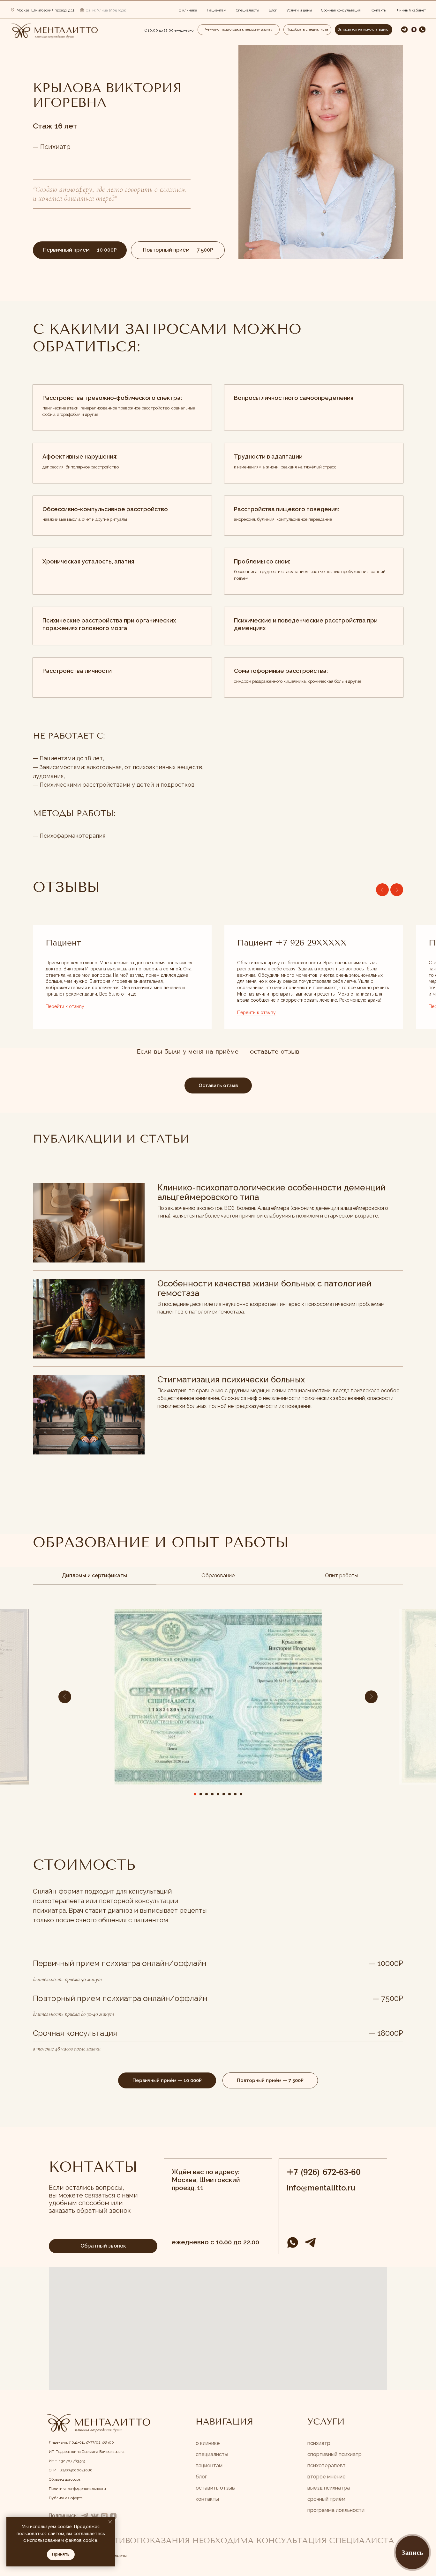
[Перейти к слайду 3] (207, 1794)
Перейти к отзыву (65, 1006)
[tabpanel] (218, 1721)
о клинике (208, 2443)
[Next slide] (397, 890)
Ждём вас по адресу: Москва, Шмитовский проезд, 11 (206, 2180)
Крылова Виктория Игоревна (107, 95)
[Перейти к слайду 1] (195, 1794)
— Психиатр (52, 147)
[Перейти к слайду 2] (201, 1794)
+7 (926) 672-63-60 (324, 2172)
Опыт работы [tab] (341, 1575)
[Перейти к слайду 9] (241, 1794)
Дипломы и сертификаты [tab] (94, 1575)
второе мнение (327, 2477)
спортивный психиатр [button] (335, 2454)
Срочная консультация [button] (341, 10)
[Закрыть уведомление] (110, 2522)
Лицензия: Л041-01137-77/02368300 (81, 2442)
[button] (422, 29)
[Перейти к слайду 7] (229, 1794)
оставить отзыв (215, 2488)
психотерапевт (327, 2466)
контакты (207, 2499)
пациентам (209, 2466)
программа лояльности (336, 2510)
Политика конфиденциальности (77, 2489)
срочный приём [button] (326, 2499)
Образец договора (65, 2479)
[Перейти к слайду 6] (224, 1794)
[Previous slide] (382, 890)
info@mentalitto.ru (321, 2188)
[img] (54, 31)
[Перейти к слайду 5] (218, 1794)
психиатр (319, 2443)
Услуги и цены (299, 10)
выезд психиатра (329, 2488)
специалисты (212, 2454)
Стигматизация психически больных (231, 1380)
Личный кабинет (411, 10)
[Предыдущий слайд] (65, 1697)
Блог (273, 10)
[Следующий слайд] (371, 1697)
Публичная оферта (66, 2498)
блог (201, 2477)
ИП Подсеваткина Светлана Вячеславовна (87, 2452)
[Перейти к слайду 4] (212, 1794)
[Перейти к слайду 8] (235, 1794)
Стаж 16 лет (55, 126)
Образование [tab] (218, 1575)
